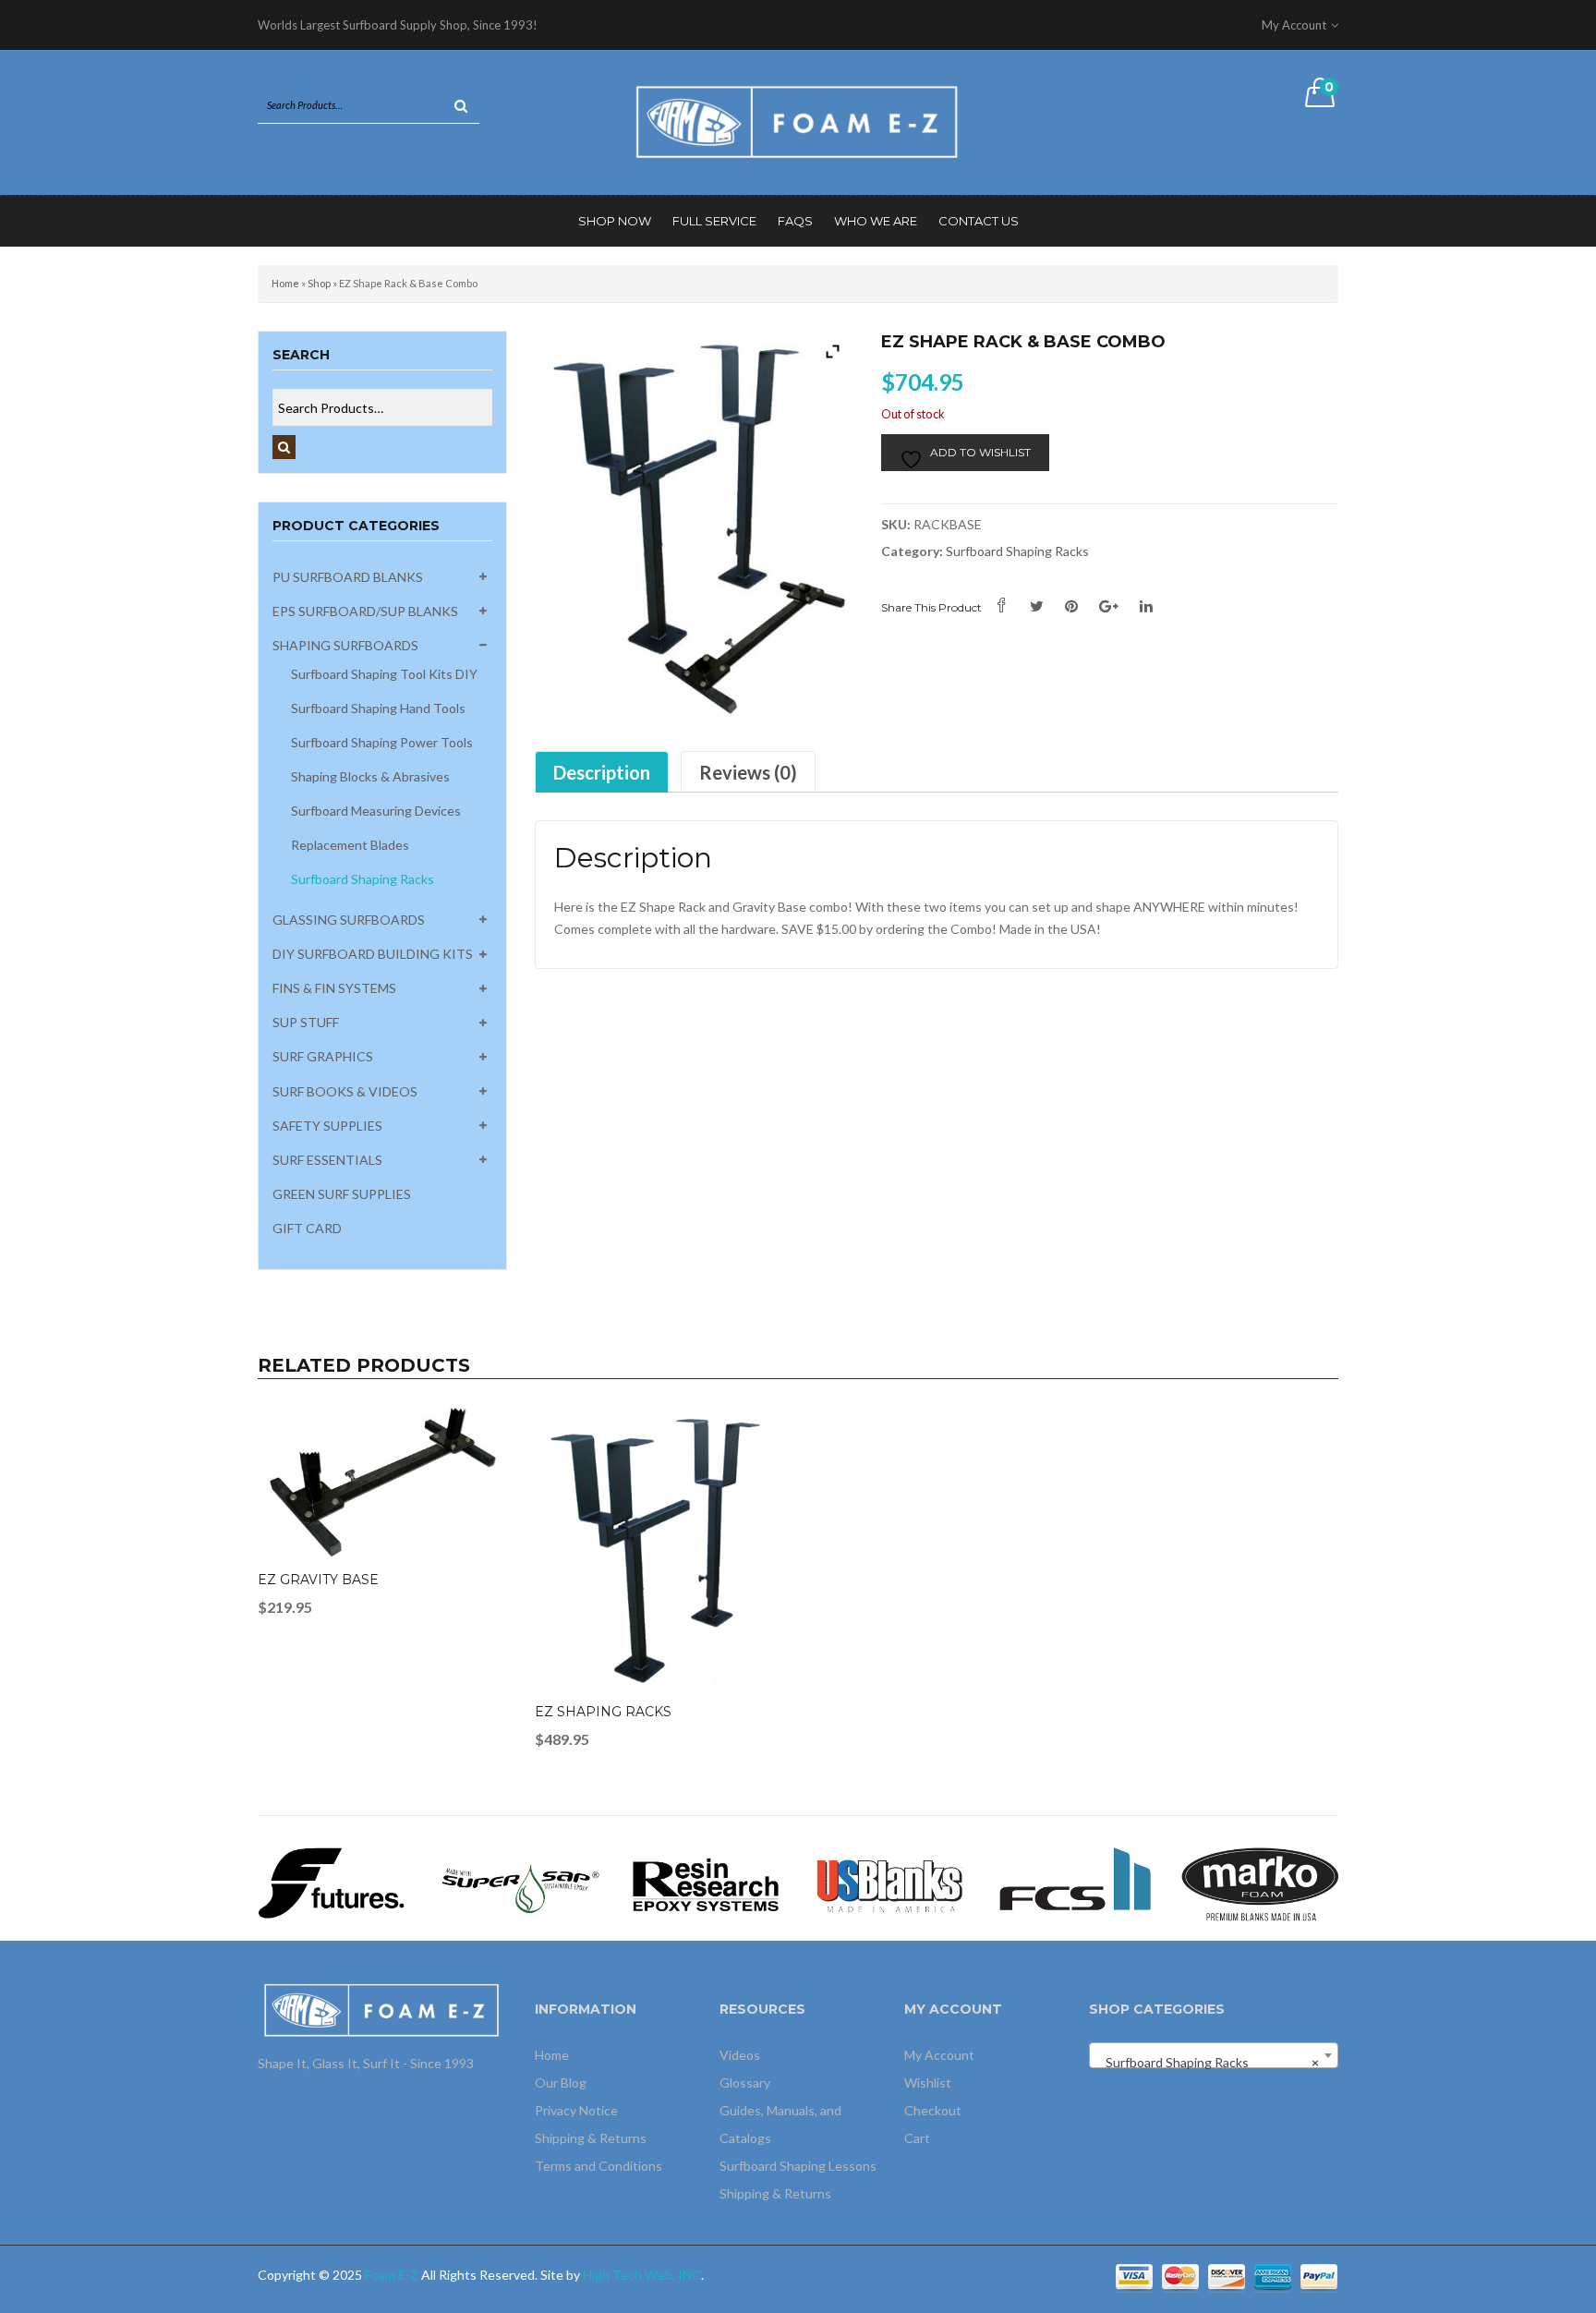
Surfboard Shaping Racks (363, 879)
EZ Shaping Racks (603, 1712)
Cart (917, 2138)
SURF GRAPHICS (323, 1056)
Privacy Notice (576, 2110)
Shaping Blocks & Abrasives (370, 776)
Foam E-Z (392, 2275)
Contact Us (979, 221)
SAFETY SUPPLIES (327, 1126)
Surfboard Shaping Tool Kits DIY (384, 674)
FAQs (795, 221)
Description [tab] (602, 772)
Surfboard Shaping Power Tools (382, 742)
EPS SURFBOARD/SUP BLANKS (365, 611)
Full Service (714, 221)
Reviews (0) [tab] (748, 772)
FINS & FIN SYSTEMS (334, 988)
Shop (319, 283)
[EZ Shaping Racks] (659, 1550)
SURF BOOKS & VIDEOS (345, 1091)
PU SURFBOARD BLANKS (348, 577)
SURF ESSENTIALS (327, 1160)
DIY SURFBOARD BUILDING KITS (373, 954)
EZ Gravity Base (318, 1580)
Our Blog (561, 2083)
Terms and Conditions (598, 2166)
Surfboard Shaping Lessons (798, 2166)
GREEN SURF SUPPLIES (342, 1194)
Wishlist (928, 2083)
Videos (740, 2055)
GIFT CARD (307, 1228)
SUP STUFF (306, 1022)
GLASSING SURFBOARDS (349, 920)
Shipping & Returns (591, 2138)
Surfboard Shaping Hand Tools (378, 708)
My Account (939, 2055)
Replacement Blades (350, 845)
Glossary (745, 2083)
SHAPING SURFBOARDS (345, 645)
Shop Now (615, 221)
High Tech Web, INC (642, 2275)
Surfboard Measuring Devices (376, 811)
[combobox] (1214, 2055)
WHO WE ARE (876, 221)
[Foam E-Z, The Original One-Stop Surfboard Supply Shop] (798, 121)
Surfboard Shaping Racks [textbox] (1208, 2062)
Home (285, 283)
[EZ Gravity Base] (382, 1485)
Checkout (933, 2110)
